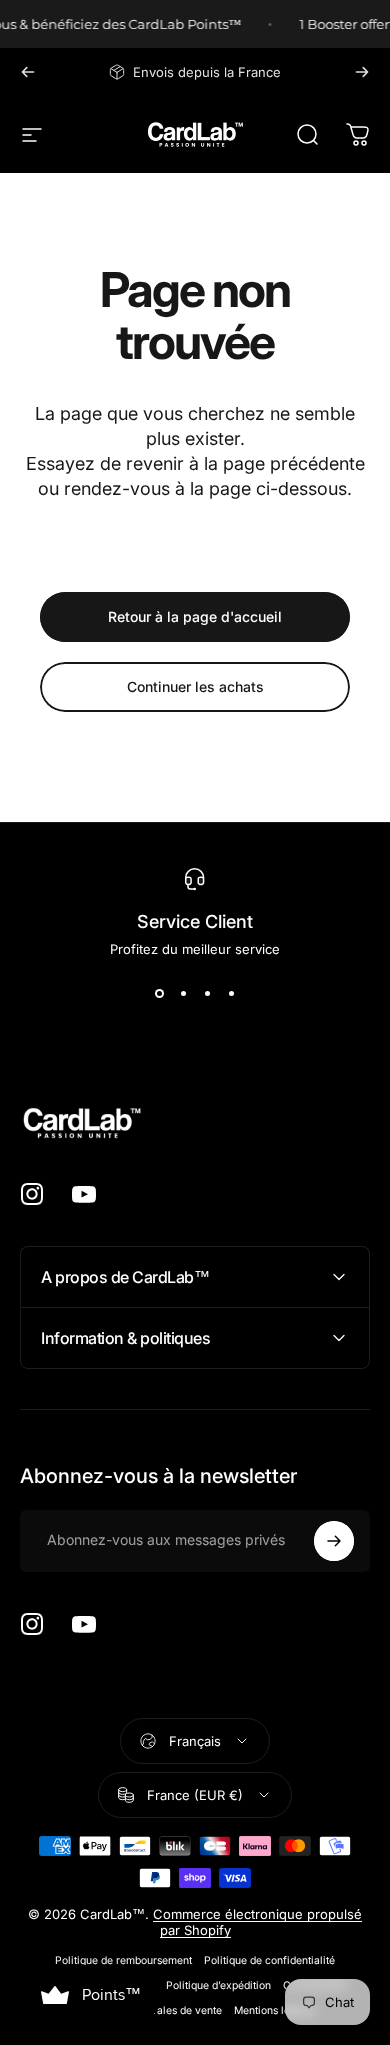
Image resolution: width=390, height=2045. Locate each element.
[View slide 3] (207, 993)
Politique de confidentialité (269, 1960)
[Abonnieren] (334, 1541)
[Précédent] (28, 72)
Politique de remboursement (123, 1960)
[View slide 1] (159, 993)
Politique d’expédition (218, 1985)
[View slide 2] (183, 993)
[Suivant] (362, 72)
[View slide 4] (231, 993)
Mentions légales (275, 2010)
